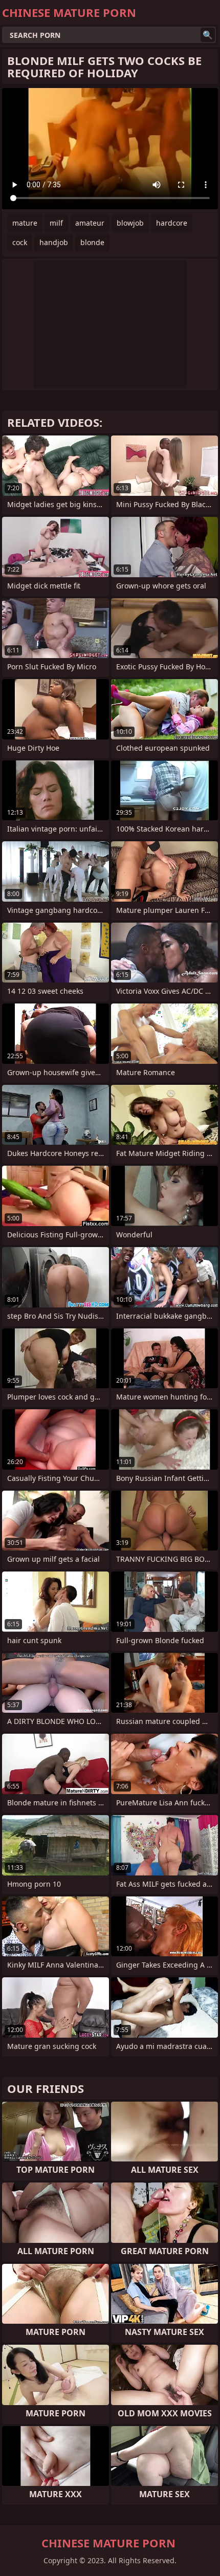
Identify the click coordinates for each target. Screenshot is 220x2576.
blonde (92, 242)
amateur (90, 223)
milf (56, 223)
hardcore (172, 223)
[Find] (208, 35)
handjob (54, 242)
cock (20, 242)
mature (25, 223)
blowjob (130, 223)
